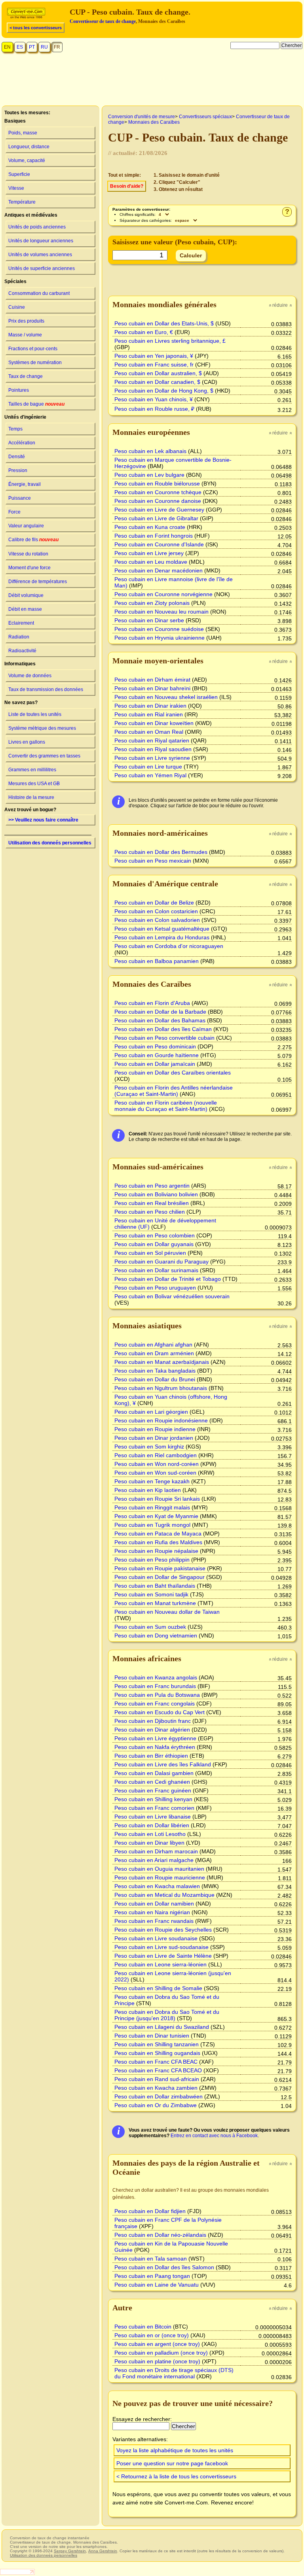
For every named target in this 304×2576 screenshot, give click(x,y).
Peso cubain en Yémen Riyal (150, 775)
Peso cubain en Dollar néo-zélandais (160, 2235)
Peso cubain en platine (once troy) (157, 2361)
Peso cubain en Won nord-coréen (157, 1464)
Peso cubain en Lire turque (148, 767)
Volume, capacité (27, 161)
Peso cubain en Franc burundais (155, 1686)
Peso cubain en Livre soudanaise (156, 1938)
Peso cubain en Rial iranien (149, 714)
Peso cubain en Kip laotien (148, 1490)
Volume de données (30, 676)
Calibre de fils (33, 540)
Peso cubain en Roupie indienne (155, 1429)
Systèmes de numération (35, 363)
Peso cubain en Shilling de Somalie (158, 1988)
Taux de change (26, 376)
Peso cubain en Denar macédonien (159, 570)
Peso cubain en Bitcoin (143, 2327)
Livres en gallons (27, 742)
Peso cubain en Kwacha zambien (156, 2088)
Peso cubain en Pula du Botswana (157, 1695)
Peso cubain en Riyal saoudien (153, 749)
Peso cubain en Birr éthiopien (151, 1756)
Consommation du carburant (39, 293)
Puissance (20, 498)
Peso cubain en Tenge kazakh (152, 1481)
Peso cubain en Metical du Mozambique (164, 1895)
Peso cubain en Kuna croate (150, 527)
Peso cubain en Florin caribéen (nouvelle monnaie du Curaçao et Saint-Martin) (166, 1106)
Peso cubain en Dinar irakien (150, 706)
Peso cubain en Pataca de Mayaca (158, 1534)
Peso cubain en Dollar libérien (152, 1825)
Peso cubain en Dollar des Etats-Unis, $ (164, 323)
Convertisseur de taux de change (103, 21)
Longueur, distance (29, 147)
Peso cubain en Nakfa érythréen (155, 1747)
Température (22, 202)
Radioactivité (22, 651)
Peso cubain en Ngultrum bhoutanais (161, 1388)
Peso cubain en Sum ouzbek (150, 1627)
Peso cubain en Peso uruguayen (155, 1288)
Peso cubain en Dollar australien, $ (158, 373)
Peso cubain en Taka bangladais (155, 1371)
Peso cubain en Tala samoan (151, 2259)
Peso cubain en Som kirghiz (149, 1447)
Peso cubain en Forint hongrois (154, 536)
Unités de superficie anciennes (42, 268)
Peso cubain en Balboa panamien (157, 961)
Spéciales (15, 281)
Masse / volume (25, 335)
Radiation (19, 637)
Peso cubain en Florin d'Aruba (152, 1003)
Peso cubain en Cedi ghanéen (152, 1782)
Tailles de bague (36, 404)
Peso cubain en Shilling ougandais (157, 2053)
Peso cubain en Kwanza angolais (156, 1677)
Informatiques (20, 664)
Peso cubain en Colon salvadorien (157, 920)
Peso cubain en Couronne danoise (158, 501)
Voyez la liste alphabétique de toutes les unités (175, 2450)
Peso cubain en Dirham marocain (156, 1851)
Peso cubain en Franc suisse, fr (154, 364)
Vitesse (16, 188)
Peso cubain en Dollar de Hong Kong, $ (164, 391)
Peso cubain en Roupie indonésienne (161, 1420)
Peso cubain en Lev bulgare (149, 475)
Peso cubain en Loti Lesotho (150, 1834)
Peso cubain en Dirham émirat (152, 680)
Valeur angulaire (26, 526)
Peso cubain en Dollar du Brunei (155, 1379)
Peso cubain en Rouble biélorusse (157, 483)
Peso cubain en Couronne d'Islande (159, 544)
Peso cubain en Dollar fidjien (150, 2211)
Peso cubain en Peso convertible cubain (164, 1038)
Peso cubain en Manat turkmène (155, 1603)
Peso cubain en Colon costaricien (156, 911)
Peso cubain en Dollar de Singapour (160, 1577)
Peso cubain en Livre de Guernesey (159, 510)
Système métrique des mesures (42, 728)
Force (14, 512)
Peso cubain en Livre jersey (149, 553)
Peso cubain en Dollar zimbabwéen (159, 2096)
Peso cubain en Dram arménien (154, 1353)
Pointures (19, 390)
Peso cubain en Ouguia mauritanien (159, 1869)
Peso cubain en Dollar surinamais (156, 1270)
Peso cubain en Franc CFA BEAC (156, 2062)
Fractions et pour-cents (33, 349)
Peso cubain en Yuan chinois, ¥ (154, 399)
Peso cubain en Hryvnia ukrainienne (160, 638)
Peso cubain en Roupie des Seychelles (163, 1930)
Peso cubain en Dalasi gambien (154, 1773)
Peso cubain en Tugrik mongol (152, 1525)
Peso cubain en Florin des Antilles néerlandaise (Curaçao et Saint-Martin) (174, 1091)
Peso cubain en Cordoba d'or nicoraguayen (169, 946)
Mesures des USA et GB (34, 784)
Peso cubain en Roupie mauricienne (160, 1877)
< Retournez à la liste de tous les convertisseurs (176, 2476)
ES (20, 47)
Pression (18, 470)
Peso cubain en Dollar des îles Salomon (164, 2267)
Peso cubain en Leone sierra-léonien (161, 1964)
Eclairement (21, 623)
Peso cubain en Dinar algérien (152, 1730)
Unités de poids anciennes (37, 227)
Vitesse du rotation (28, 554)
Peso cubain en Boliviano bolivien (156, 1194)
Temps (15, 429)
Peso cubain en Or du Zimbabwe (156, 2105)
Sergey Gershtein (70, 2551)
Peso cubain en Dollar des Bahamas (160, 1020)
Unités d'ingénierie (25, 417)
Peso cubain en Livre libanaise (153, 1817)
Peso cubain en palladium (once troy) (161, 2353)
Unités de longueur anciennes (41, 241)
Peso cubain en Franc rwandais (154, 1921)
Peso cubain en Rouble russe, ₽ (154, 409)
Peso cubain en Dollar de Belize (154, 903)
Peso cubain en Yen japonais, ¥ (154, 356)
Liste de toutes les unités (35, 714)
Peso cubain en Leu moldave (151, 562)
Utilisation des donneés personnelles (50, 843)
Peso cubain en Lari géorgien (151, 1412)
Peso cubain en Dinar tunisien (152, 2036)
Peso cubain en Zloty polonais (152, 603)
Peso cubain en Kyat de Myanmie (156, 1516)
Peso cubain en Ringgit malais (152, 1507)
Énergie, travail (25, 484)
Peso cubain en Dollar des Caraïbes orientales (173, 1073)
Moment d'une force (29, 568)
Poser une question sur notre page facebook (172, 2463)
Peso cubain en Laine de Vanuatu (157, 2285)
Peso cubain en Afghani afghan (153, 1345)
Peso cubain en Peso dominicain (155, 1046)
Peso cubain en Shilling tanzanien (157, 2044)
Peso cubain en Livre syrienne (152, 758)
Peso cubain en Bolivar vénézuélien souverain (172, 1296)
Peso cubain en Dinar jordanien (154, 1438)
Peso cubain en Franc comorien (154, 1808)
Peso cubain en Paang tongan (152, 2276)
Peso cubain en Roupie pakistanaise (160, 1568)
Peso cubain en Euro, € (144, 332)
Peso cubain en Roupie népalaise (156, 1551)
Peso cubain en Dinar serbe (149, 620)
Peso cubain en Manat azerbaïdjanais (162, 1362)
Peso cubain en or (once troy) (152, 2335)
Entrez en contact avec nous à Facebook (214, 2136)
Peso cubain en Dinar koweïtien (154, 723)
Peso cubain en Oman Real (149, 732)
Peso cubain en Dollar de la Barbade (160, 1012)
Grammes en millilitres (32, 770)
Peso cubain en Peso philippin (152, 1560)
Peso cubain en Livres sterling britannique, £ (170, 341)
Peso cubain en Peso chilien (150, 1212)
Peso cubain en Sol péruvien (150, 1253)
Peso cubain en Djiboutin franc (153, 1721)
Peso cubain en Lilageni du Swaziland (162, 2027)
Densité (17, 457)
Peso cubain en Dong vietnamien (156, 1635)
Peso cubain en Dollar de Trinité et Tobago (168, 1279)
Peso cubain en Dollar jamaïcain (155, 1064)
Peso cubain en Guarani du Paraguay (161, 1262)
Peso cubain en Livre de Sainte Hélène (163, 1956)
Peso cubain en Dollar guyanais (154, 1244)
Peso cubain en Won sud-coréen (155, 1473)
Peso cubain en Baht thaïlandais (155, 1586)
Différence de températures (38, 582)
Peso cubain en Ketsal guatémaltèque (162, 929)
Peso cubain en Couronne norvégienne (163, 594)
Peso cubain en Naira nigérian (152, 1912)
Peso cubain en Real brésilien (152, 1203)
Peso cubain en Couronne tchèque (158, 492)
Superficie (19, 174)
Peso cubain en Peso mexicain (153, 861)
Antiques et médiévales (31, 215)
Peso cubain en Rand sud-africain (157, 2079)
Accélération (22, 443)
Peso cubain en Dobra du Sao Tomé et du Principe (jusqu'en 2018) (167, 2015)
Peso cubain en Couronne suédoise (159, 629)
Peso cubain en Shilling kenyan (153, 1799)
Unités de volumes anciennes (40, 255)
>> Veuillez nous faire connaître (43, 820)
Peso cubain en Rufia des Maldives (158, 1542)
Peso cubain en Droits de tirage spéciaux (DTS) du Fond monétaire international (174, 2373)
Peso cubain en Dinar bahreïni (152, 688)
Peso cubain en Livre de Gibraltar (156, 518)
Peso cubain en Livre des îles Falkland (163, 1764)
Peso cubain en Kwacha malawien (157, 1886)
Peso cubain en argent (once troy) (157, 2344)
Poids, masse (23, 133)
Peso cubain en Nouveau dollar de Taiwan (167, 1612)
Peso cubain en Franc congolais (155, 1703)
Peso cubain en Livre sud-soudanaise (161, 1947)
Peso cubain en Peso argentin (152, 1186)
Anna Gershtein (103, 2551)
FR (57, 47)
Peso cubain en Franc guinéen (153, 1790)
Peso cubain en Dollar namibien (154, 1904)
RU (44, 47)
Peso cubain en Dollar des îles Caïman (163, 1029)
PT (32, 47)
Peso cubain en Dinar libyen (149, 1843)
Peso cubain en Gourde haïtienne (157, 1055)
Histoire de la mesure (31, 797)
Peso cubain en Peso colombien (155, 1235)
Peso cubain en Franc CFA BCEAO (158, 2070)
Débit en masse (25, 609)
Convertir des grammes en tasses (44, 756)
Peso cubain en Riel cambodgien (156, 1455)
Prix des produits (26, 321)
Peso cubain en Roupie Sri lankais (157, 1499)
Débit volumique (26, 595)
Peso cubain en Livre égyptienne (155, 1738)
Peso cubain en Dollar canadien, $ (157, 382)
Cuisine (17, 307)
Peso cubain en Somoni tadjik (151, 1594)
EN (7, 47)
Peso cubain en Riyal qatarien (152, 740)
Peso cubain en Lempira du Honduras (162, 937)
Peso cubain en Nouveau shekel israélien (166, 697)
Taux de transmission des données (46, 689)
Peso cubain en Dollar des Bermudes (161, 852)
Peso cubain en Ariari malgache (154, 1860)
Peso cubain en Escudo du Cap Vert (160, 1712)
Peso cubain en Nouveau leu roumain (161, 612)
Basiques (15, 121)
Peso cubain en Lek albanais (150, 451)
